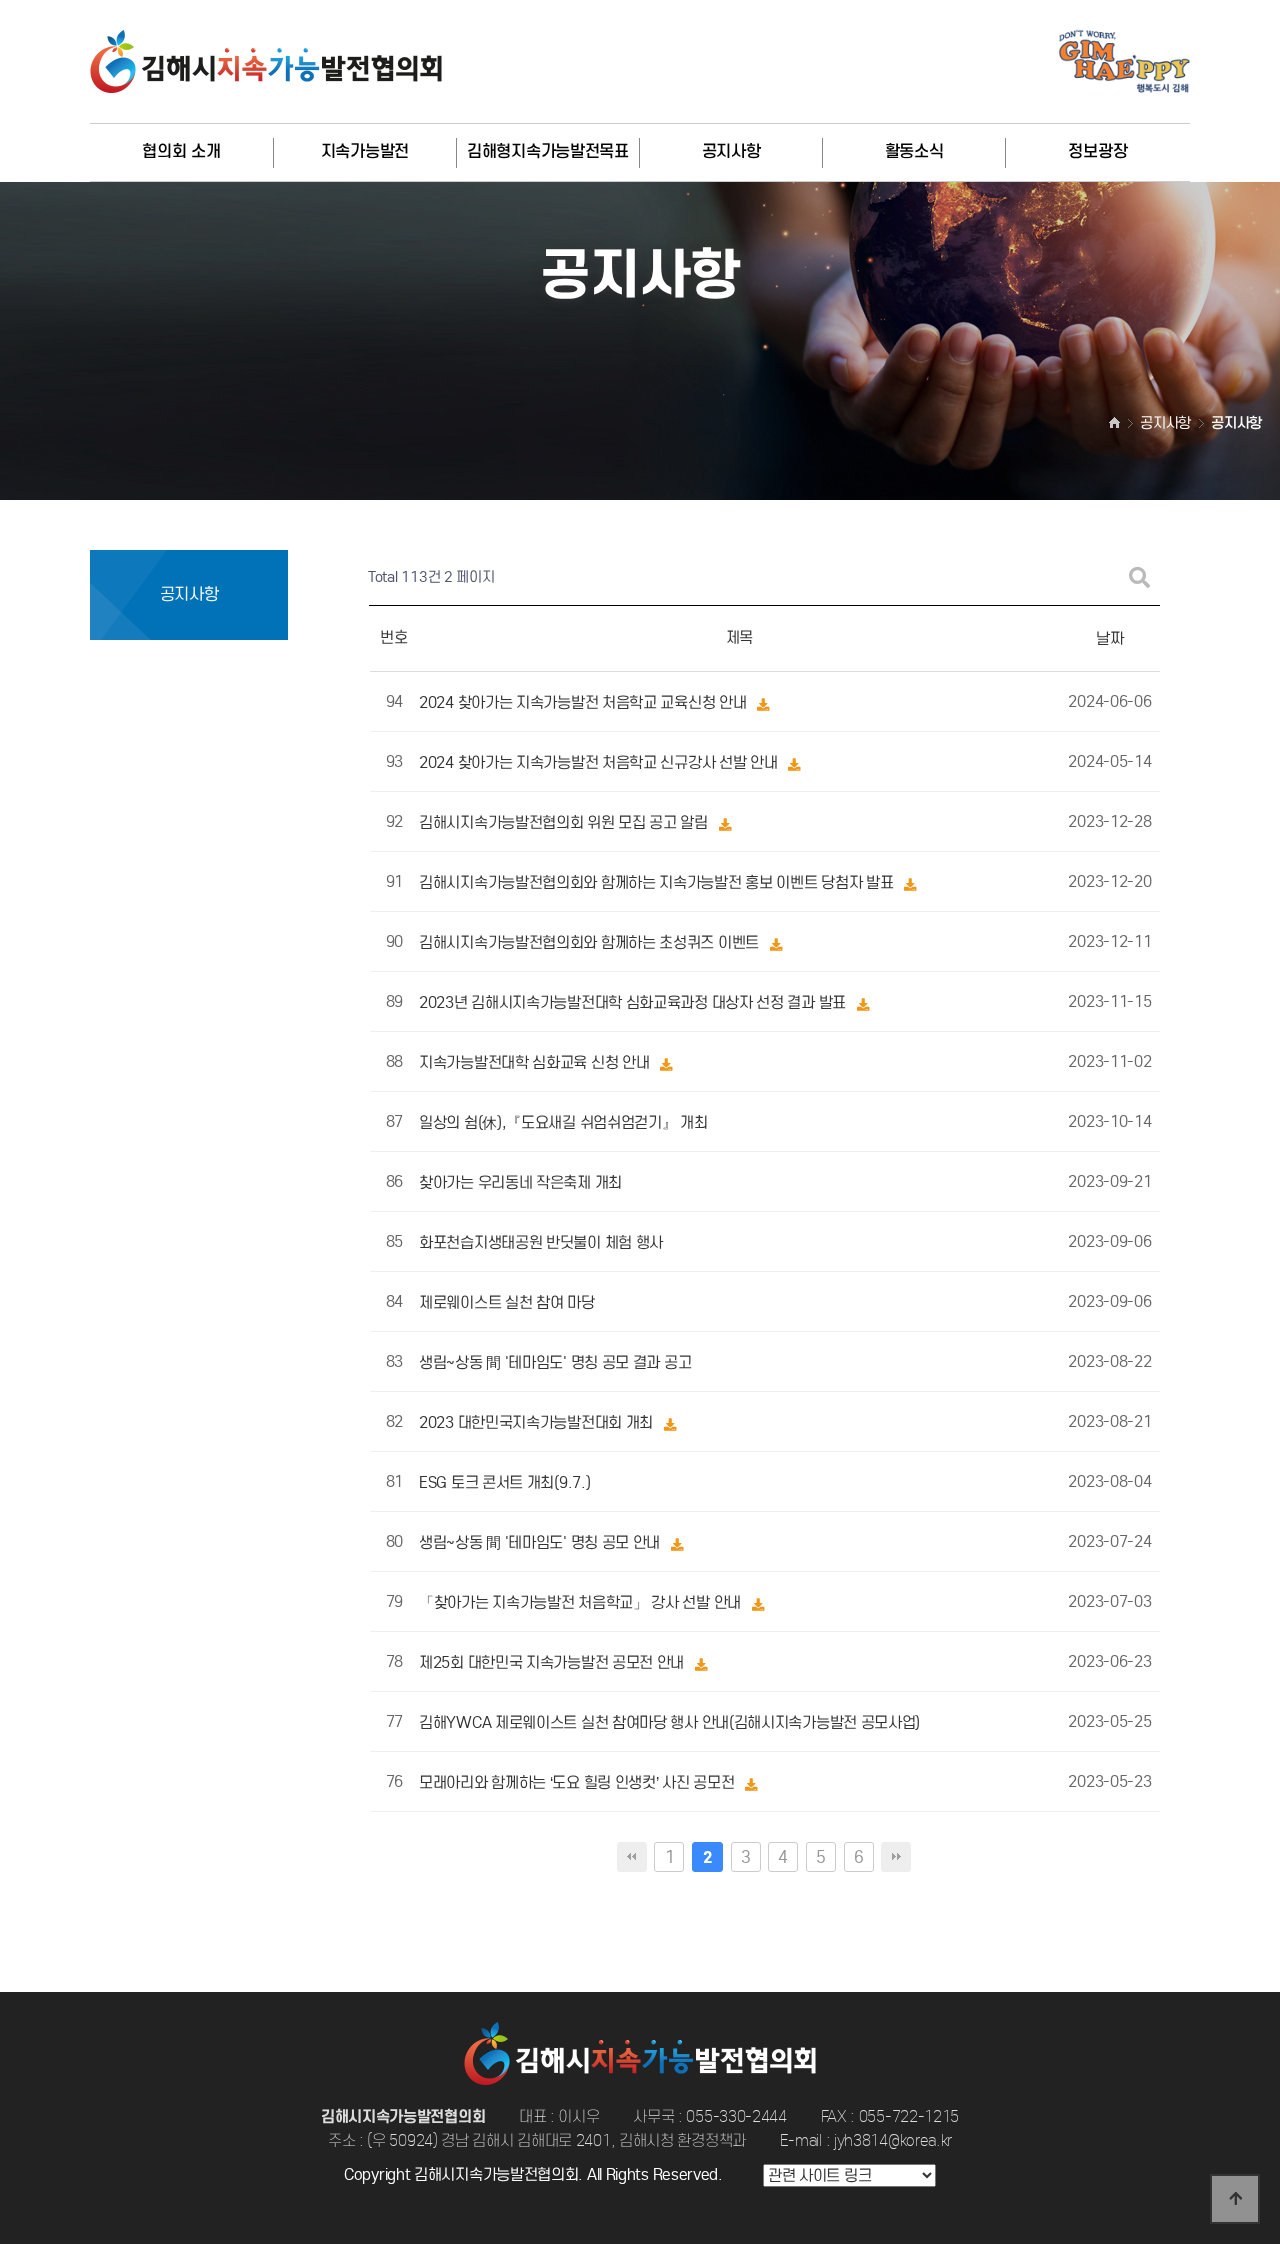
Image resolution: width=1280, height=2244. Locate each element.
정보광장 (1097, 151)
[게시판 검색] (1139, 577)
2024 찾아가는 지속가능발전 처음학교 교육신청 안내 (584, 703)
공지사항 (731, 151)
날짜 (1109, 638)
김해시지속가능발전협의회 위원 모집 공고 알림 (565, 823)
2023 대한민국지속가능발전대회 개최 (538, 1423)
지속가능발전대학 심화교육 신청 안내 (536, 1063)
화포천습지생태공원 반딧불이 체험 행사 (541, 1243)
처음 (632, 1857)
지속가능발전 (365, 151)
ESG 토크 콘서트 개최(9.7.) (504, 1483)
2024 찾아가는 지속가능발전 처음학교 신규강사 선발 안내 (600, 763)
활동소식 (914, 151)
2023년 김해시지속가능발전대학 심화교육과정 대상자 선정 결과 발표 (634, 1003)
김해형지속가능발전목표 (548, 151)
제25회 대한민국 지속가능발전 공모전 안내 (553, 1663)
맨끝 (896, 1857)
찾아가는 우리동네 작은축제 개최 (520, 1183)
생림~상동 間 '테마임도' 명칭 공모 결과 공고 (555, 1363)
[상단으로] (1235, 2199)
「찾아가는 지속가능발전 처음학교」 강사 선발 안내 (582, 1603)
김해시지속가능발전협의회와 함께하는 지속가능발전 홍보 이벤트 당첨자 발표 (658, 883)
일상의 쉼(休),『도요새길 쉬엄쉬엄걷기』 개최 (563, 1123)
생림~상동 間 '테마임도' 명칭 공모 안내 (541, 1543)
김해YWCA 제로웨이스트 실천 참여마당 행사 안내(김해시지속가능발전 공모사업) (669, 1723)
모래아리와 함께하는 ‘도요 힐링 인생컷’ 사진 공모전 (578, 1783)
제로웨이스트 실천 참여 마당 (507, 1303)
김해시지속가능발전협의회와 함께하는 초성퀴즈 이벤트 (591, 943)
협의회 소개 (181, 151)
